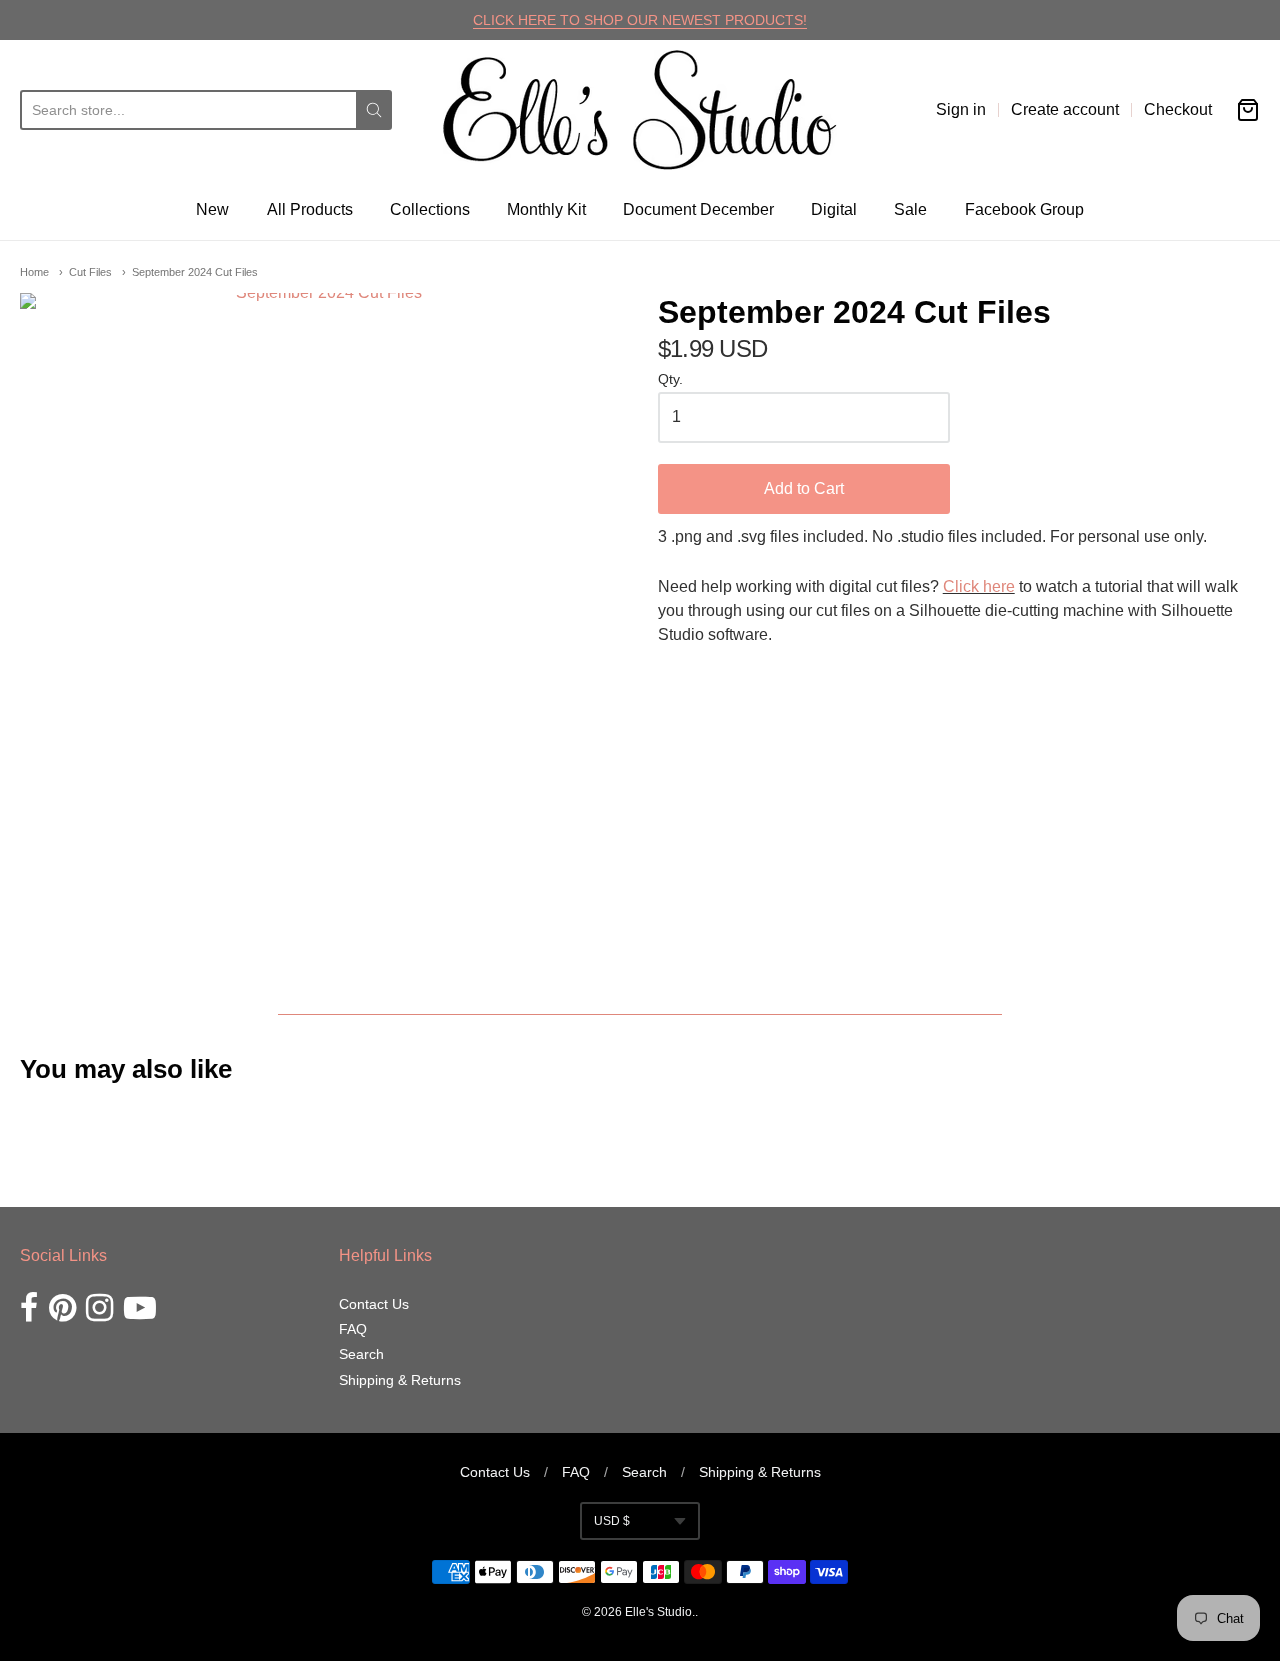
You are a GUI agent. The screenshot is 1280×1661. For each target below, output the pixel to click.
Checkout (1178, 109)
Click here (979, 586)
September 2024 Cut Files (195, 272)
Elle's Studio (658, 1612)
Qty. (670, 379)
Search (361, 1354)
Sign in (961, 109)
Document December (698, 209)
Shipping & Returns (400, 1380)
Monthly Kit (546, 209)
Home (34, 272)
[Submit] (374, 110)
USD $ (612, 1521)
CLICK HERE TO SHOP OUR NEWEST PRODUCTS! (640, 20)
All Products (310, 209)
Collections (430, 209)
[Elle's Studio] (640, 110)
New (212, 209)
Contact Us (374, 1304)
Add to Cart (804, 488)
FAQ (353, 1329)
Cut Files (90, 272)
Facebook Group (1024, 209)
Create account (1065, 109)
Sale (910, 209)
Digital (834, 209)
